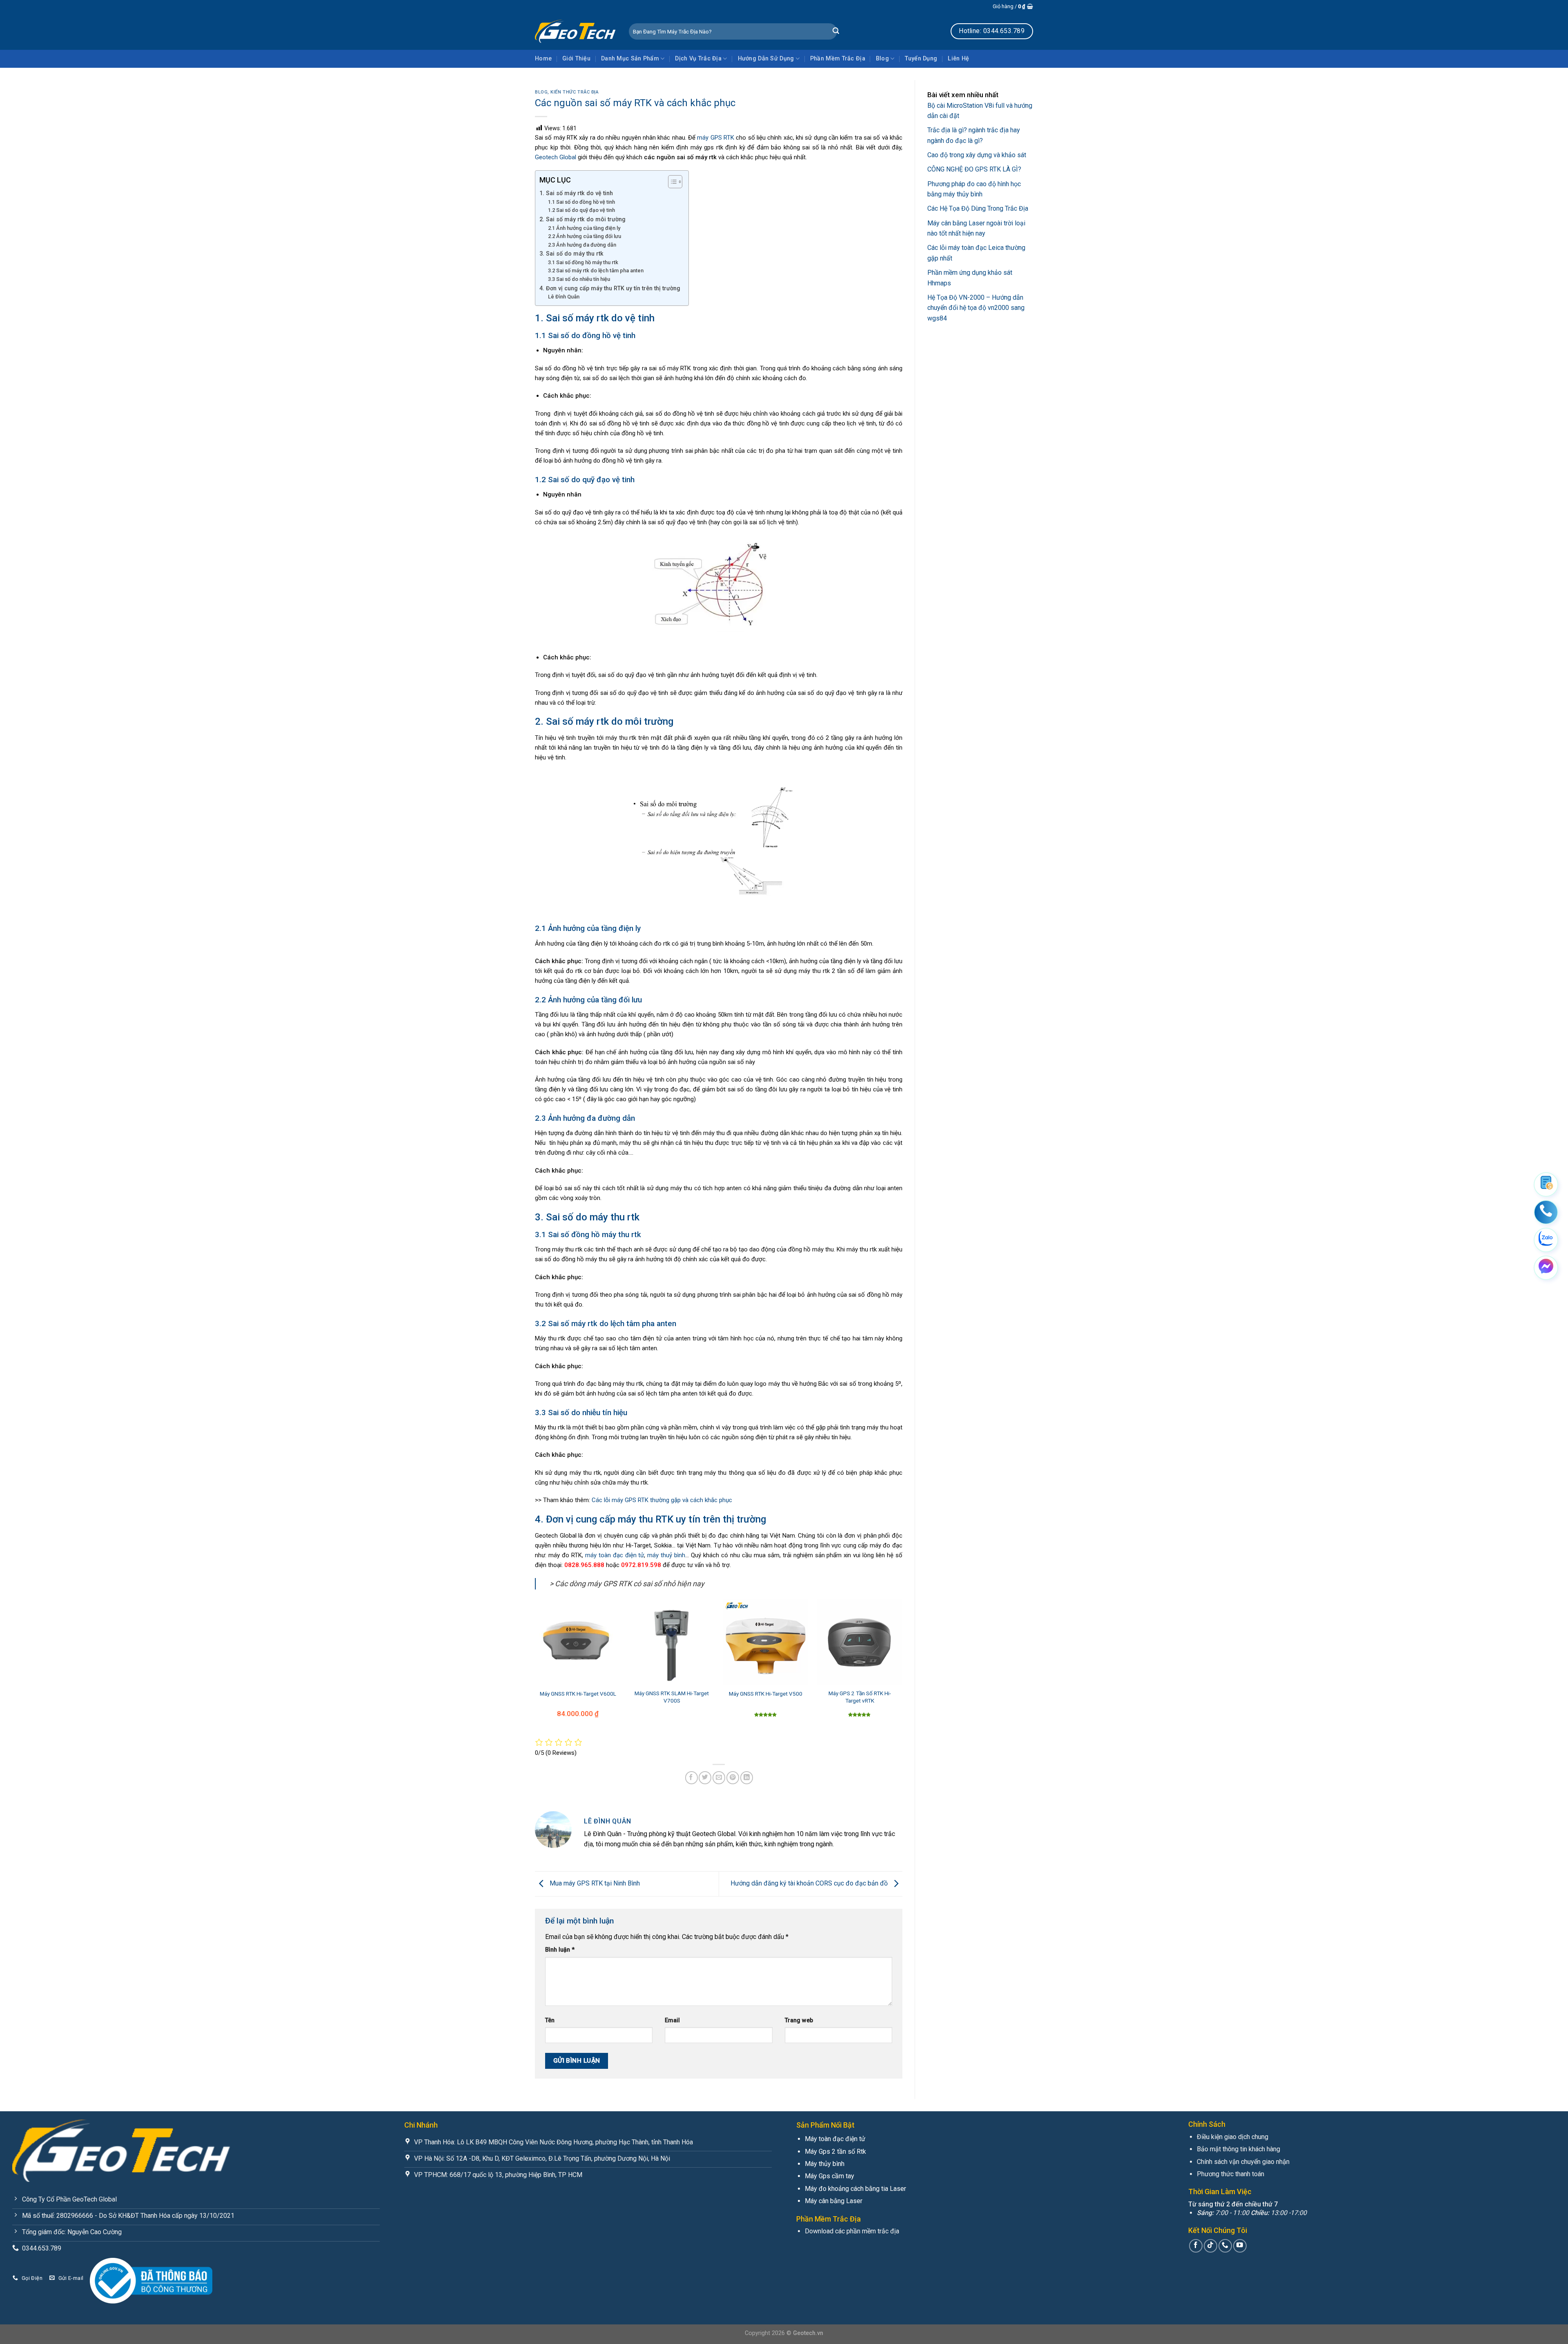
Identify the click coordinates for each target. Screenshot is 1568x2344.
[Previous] (535, 1668)
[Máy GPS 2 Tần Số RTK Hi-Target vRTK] (860, 1642)
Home (543, 59)
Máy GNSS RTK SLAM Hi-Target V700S (672, 1697)
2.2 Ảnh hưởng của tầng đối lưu (585, 236)
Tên (550, 2020)
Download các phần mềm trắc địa (852, 2231)
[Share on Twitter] (705, 1777)
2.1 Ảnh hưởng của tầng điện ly (584, 228)
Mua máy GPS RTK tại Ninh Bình (595, 1883)
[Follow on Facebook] (1196, 2246)
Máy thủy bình (825, 2164)
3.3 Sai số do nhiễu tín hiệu (579, 279)
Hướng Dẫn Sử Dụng (766, 59)
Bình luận (560, 1950)
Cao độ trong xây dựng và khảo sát (977, 155)
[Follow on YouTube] (1240, 2246)
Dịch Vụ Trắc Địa (698, 59)
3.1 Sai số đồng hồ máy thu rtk (583, 262)
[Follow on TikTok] (1211, 2246)
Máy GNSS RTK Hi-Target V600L (578, 1694)
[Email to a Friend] (719, 1777)
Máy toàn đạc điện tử (835, 2139)
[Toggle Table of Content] (671, 182)
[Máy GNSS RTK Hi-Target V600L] (578, 1642)
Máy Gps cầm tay (830, 2176)
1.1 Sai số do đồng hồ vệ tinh (581, 202)
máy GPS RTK (716, 138)
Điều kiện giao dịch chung (1233, 2137)
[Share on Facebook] (692, 1777)
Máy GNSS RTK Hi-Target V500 (766, 1694)
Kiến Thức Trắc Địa (575, 92)
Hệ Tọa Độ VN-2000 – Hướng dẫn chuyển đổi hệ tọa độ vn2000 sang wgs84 (976, 307)
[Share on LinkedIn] (747, 1777)
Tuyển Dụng (921, 59)
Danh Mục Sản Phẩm (630, 59)
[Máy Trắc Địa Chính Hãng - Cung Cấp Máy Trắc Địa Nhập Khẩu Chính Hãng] (576, 31)
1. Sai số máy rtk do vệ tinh (576, 193)
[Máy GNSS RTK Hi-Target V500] (766, 1642)
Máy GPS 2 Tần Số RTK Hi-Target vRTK (860, 1697)
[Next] (902, 1668)
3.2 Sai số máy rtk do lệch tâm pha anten (596, 270)
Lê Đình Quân (564, 297)
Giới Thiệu (576, 59)
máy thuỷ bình (666, 1555)
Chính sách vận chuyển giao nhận (1243, 2162)
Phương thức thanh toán (1231, 2174)
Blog (882, 59)
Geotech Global (556, 157)
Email (672, 2020)
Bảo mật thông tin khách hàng (1238, 2149)
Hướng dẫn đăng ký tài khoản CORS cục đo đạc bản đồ (810, 1883)
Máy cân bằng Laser (834, 2201)
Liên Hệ (958, 59)
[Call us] (1225, 2246)
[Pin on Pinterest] (733, 1777)
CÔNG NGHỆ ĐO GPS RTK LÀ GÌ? (974, 169)
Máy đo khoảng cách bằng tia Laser (855, 2189)
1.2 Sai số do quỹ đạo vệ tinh (581, 210)
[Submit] (836, 31)
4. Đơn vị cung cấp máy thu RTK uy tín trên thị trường (610, 288)
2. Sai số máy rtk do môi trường (582, 219)
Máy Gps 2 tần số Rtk (835, 2151)
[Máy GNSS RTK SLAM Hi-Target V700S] (672, 1642)
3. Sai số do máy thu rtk (571, 254)
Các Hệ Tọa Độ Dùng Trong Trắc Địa (978, 208)
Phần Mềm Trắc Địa (838, 59)
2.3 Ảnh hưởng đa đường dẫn (582, 245)
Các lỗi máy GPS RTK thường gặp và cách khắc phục (662, 1500)
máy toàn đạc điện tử (615, 1555)
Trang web (799, 2020)
